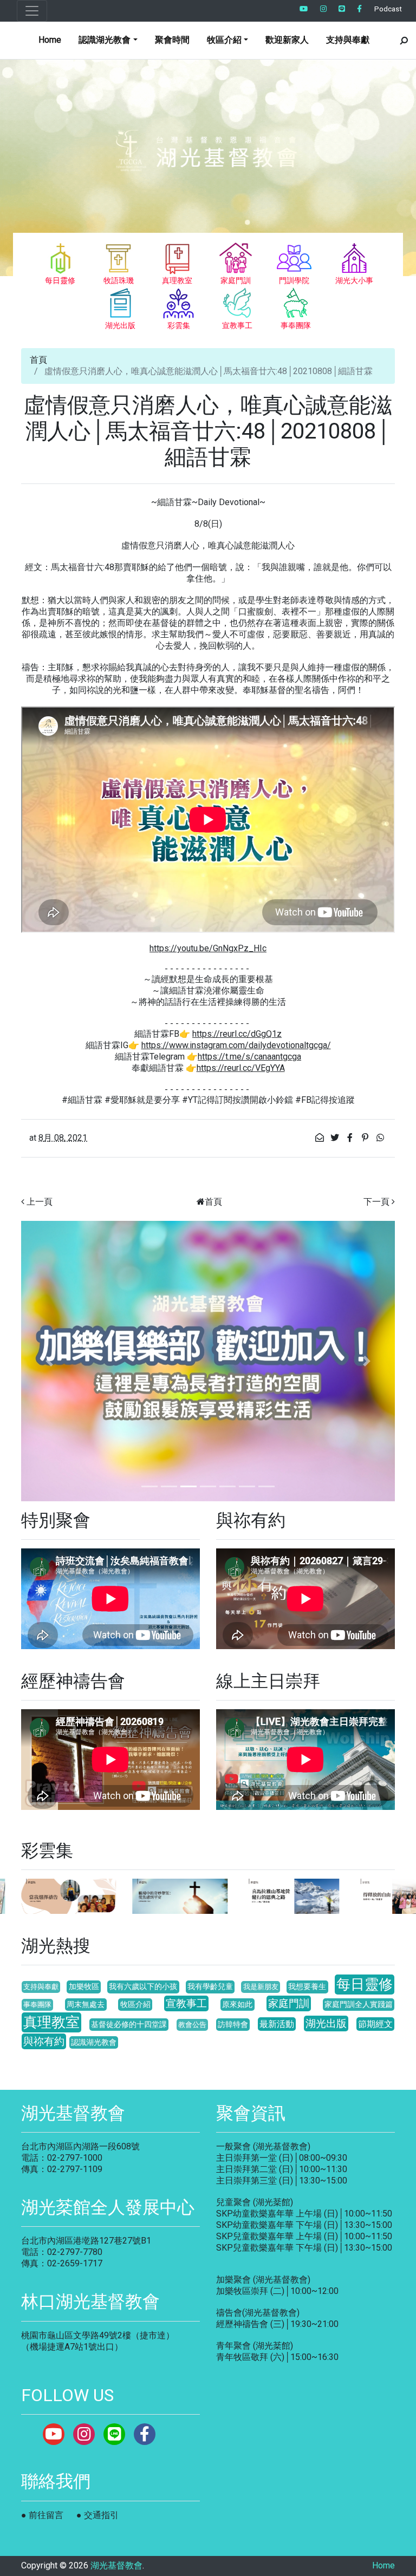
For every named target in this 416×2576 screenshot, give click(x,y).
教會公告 (192, 2025)
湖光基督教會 (116, 2565)
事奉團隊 (37, 2005)
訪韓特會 (233, 2025)
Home (50, 40)
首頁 (38, 360)
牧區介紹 (135, 2005)
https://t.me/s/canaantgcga (249, 1057)
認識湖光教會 (94, 2042)
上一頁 (40, 1202)
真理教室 (51, 2022)
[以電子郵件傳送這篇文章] (321, 1138)
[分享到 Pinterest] (366, 1138)
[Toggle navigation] (32, 11)
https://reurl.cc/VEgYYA (241, 1068)
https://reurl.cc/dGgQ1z (237, 1034)
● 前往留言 (42, 2515)
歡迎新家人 (287, 40)
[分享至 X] (336, 1138)
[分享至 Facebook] (351, 1138)
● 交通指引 (97, 2515)
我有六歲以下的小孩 (143, 1987)
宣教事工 (186, 2003)
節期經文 (375, 2024)
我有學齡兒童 (210, 1987)
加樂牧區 (84, 1987)
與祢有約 (44, 2041)
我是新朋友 (261, 1987)
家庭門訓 (289, 2003)
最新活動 (277, 2024)
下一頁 (376, 1202)
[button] (49, 1361)
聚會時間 (172, 40)
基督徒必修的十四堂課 (129, 2025)
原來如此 (237, 2005)
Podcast (388, 9)
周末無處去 (86, 2005)
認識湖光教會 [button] (105, 40)
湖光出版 (326, 2023)
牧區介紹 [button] (224, 40)
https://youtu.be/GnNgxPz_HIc (208, 948)
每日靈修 (365, 1984)
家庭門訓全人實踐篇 (359, 2005)
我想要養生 (307, 1987)
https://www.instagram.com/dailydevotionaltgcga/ (236, 1045)
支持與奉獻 (348, 40)
